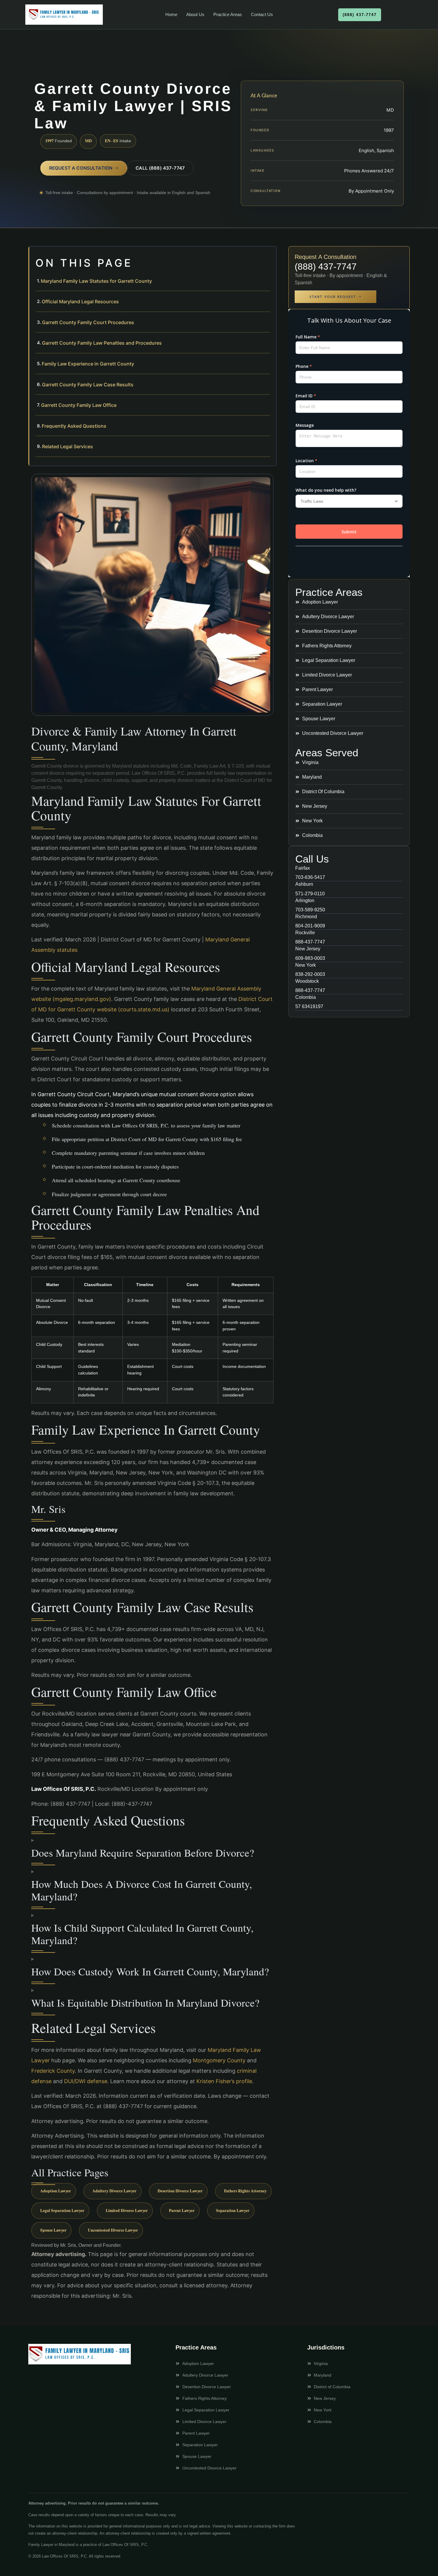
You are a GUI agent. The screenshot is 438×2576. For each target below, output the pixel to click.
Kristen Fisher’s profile (224, 2081)
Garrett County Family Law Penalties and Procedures (102, 343)
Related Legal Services (67, 446)
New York (306, 965)
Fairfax (303, 868)
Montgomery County (219, 2060)
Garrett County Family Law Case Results (88, 385)
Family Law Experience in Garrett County (88, 364)
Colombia (306, 997)
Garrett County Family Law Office (79, 405)
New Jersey (308, 949)
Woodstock (307, 981)
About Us (195, 14)
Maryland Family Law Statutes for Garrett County (96, 281)
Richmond (306, 917)
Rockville (305, 933)
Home (171, 14)
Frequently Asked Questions (74, 426)
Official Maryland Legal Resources (80, 302)
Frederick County (53, 2071)
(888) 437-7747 (326, 267)
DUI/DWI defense (86, 2081)
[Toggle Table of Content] (269, 256)
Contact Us (262, 14)
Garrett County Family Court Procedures (88, 322)
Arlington (305, 900)
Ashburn (304, 884)
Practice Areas (228, 14)
